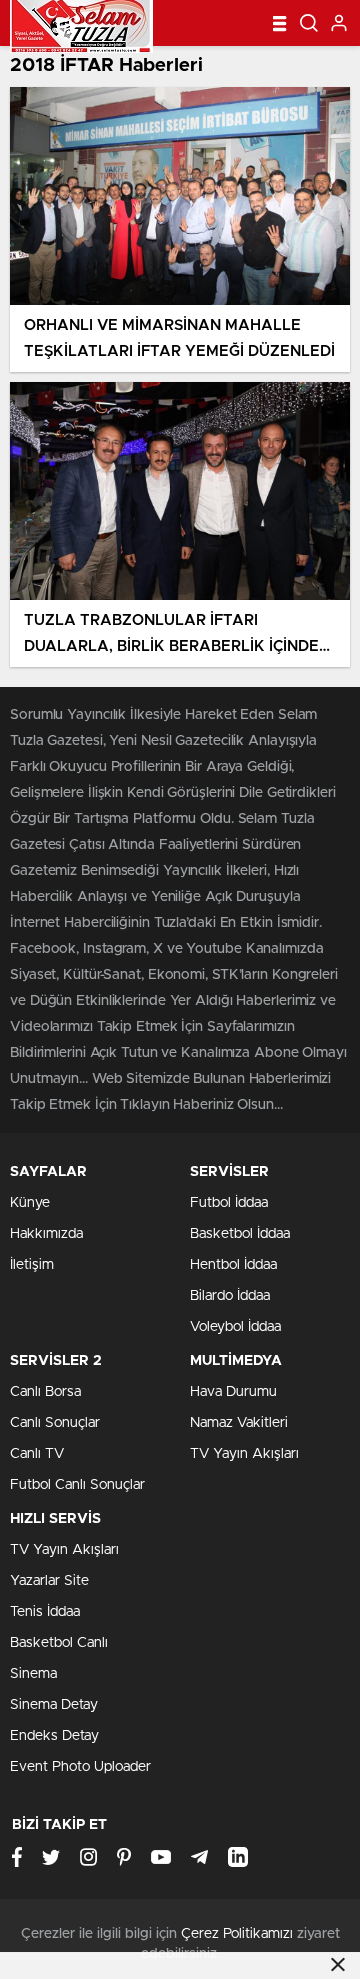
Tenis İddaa (45, 1612)
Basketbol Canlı (59, 1643)
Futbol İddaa (229, 1203)
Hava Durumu (233, 1392)
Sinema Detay (54, 1705)
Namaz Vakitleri (239, 1423)
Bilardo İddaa (230, 1296)
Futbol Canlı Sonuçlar (77, 1485)
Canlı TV (37, 1454)
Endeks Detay (54, 1736)
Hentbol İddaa (233, 1265)
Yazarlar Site (49, 1581)
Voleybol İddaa (235, 1327)
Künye (30, 1203)
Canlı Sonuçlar (55, 1423)
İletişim (32, 1265)
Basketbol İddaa (240, 1234)
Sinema (33, 1674)
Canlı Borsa (45, 1392)
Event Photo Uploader (80, 1767)
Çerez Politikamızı (237, 1934)
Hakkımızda (46, 1234)
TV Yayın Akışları (244, 1454)
